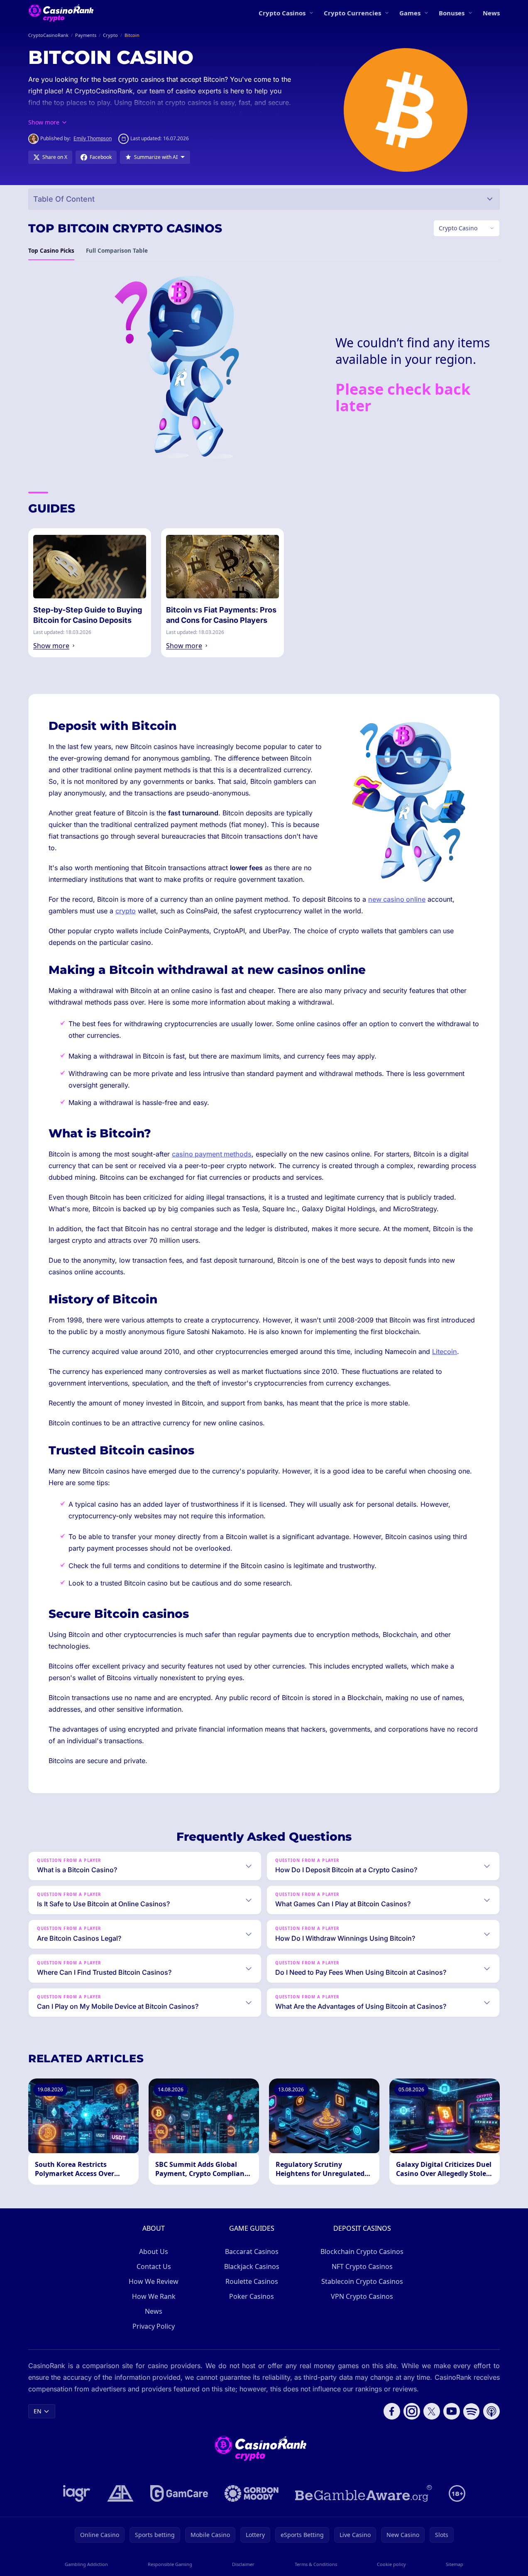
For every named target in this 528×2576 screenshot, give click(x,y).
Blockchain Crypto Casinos (362, 2252)
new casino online (397, 899)
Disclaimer (243, 2564)
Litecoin (445, 1351)
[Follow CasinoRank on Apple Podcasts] (491, 2411)
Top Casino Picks (51, 251)
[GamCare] (179, 2493)
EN (38, 2411)
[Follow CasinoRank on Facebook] (392, 2411)
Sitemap (455, 2564)
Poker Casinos (252, 2296)
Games (410, 13)
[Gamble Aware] (364, 2493)
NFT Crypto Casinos (362, 2266)
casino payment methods (212, 1154)
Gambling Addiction (86, 2564)
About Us (154, 2252)
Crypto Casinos (282, 13)
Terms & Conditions (316, 2564)
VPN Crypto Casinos (362, 2296)
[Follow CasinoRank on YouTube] (452, 2411)
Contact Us (154, 2266)
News (491, 13)
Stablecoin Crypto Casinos (362, 2281)
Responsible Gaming (170, 2564)
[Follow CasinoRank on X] (432, 2411)
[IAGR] (77, 2493)
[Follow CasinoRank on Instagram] (412, 2411)
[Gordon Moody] (252, 2493)
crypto (126, 911)
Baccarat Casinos (252, 2252)
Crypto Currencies (352, 13)
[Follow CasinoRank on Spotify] (472, 2411)
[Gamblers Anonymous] (120, 2493)
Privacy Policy (154, 2326)
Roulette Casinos (252, 2281)
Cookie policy (391, 2564)
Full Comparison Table (117, 251)
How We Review (154, 2281)
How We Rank (154, 2296)
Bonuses (452, 13)
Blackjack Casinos (252, 2266)
